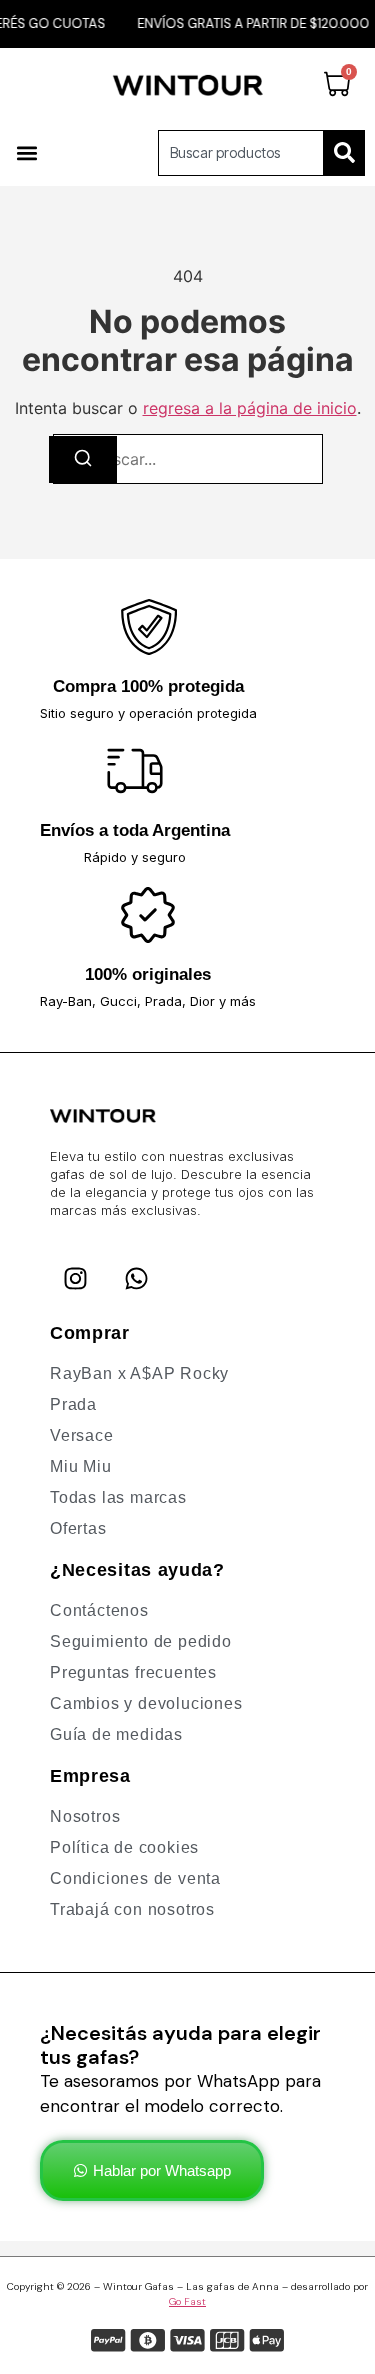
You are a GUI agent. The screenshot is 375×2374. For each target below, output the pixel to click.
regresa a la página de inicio (250, 408)
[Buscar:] (188, 459)
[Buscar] (83, 459)
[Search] (344, 153)
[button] (26, 152)
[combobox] (241, 153)
